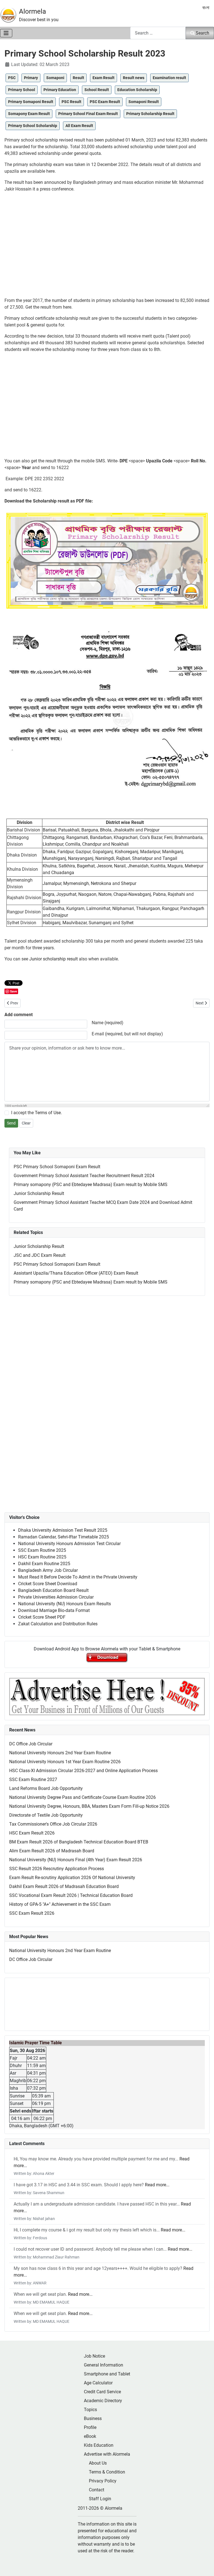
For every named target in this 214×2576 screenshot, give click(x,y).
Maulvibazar (75, 923)
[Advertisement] (107, 247)
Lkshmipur (53, 844)
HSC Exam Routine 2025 (42, 1557)
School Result (97, 90)
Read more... (157, 2185)
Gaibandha (53, 908)
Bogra (48, 894)
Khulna (50, 866)
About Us (98, 2463)
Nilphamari (123, 908)
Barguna (90, 830)
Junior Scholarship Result (39, 1193)
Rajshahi (176, 894)
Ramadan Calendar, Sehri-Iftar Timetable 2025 (64, 1537)
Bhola (106, 830)
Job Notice (94, 2356)
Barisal (49, 830)
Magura (175, 866)
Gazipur (83, 852)
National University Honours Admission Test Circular (69, 1544)
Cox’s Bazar (151, 837)
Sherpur (129, 883)
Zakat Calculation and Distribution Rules (58, 1624)
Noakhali (120, 844)
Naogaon (87, 894)
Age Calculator (98, 2383)
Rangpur (170, 908)
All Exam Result (79, 126)
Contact (97, 2490)
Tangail (170, 858)
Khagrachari (126, 837)
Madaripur (150, 852)
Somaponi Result (144, 102)
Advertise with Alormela (107, 2454)
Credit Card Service (102, 2392)
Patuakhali (69, 830)
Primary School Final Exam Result (88, 114)
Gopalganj (103, 852)
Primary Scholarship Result (150, 114)
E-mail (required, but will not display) (127, 1034)
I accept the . (37, 1113)
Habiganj (52, 923)
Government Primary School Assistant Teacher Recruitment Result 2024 (84, 1176)
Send (11, 1123)
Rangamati (77, 837)
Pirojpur (152, 830)
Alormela (32, 11)
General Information (104, 2365)
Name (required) (108, 1023)
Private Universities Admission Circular (56, 1597)
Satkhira (67, 866)
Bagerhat (86, 866)
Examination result (169, 78)
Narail (120, 866)
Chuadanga (63, 873)
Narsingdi (105, 858)
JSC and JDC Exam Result (40, 1255)
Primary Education (60, 90)
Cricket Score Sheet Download (48, 1584)
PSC (12, 78)
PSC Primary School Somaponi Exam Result (57, 1167)
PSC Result (71, 102)
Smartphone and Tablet (107, 2374)
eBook (90, 2436)
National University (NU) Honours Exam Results (65, 1604)
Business (93, 2418)
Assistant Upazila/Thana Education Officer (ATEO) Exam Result (76, 1273)
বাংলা (206, 8)
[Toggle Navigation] (6, 33)
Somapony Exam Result (29, 114)
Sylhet (127, 923)
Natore (105, 894)
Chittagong (53, 837)
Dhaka (49, 852)
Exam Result (104, 78)
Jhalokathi (124, 830)
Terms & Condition (107, 2472)
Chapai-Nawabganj (132, 894)
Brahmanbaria (189, 837)
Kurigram (75, 908)
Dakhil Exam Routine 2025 (44, 1564)
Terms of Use (48, 1113)
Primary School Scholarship (33, 126)
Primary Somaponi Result (31, 102)
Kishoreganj (127, 852)
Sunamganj (100, 923)
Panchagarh (192, 908)
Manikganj (173, 852)
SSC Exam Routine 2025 (42, 1550)
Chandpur (92, 844)
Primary (31, 78)
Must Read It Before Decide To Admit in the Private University (78, 1577)
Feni (168, 837)
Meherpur (194, 866)
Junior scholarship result (53, 959)
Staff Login (100, 2499)
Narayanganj (81, 858)
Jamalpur (52, 883)
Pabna (159, 894)
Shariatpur (142, 858)
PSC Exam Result (105, 102)
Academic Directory (103, 2401)
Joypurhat (66, 894)
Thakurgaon (148, 908)
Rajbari (123, 858)
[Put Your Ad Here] (107, 1696)
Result (78, 78)
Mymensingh (76, 883)
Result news (134, 78)
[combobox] (158, 33)
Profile (90, 2427)
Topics (90, 2410)
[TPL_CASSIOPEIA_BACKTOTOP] (204, 2566)
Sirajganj (51, 901)
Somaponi (55, 78)
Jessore (104, 866)
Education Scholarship (137, 90)
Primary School (22, 90)
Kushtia (158, 866)
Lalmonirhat (98, 908)
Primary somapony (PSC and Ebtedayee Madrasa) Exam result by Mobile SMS (91, 1185)
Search (202, 33)
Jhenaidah (138, 866)
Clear (26, 1123)
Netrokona (101, 883)
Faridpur (65, 852)
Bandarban (101, 837)
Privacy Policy (103, 2481)
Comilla (73, 844)
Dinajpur (60, 915)
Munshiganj (54, 858)
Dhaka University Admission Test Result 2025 (63, 1530)
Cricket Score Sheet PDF (42, 1617)
